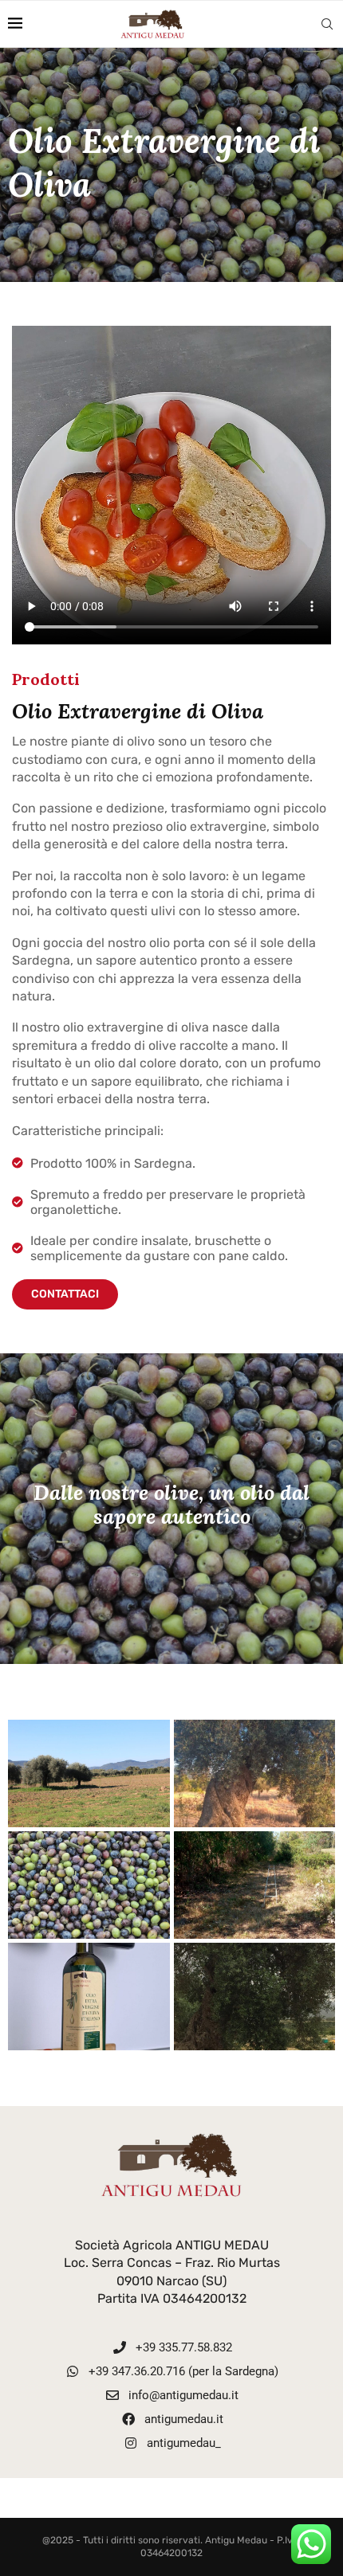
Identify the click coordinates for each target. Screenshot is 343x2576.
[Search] (327, 24)
